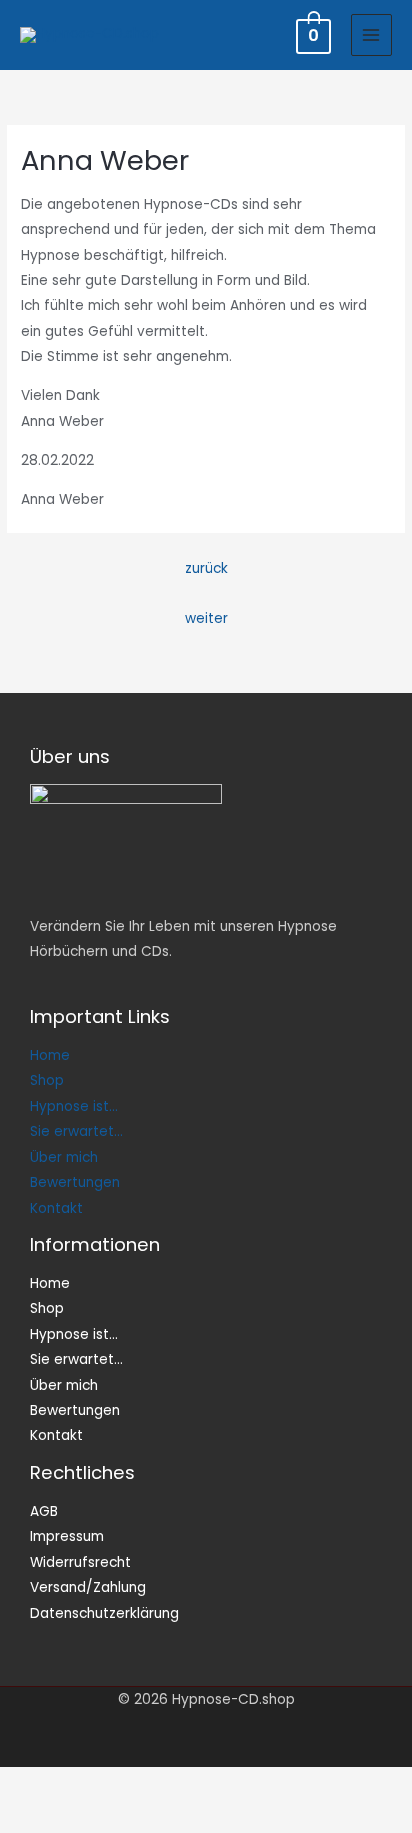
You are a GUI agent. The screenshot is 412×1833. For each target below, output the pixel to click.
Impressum (67, 1536)
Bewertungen (75, 1182)
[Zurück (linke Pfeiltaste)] (32, 1817)
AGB (44, 1511)
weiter (206, 618)
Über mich (64, 1157)
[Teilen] (168, 1784)
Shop (47, 1080)
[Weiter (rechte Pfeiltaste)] (100, 1817)
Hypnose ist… (74, 1106)
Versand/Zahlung (88, 1587)
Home (50, 1055)
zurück (206, 568)
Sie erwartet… (76, 1131)
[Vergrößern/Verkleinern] (32, 1784)
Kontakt (56, 1208)
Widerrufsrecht (80, 1562)
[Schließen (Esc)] (236, 1784)
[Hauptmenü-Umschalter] (371, 34)
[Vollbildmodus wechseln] (100, 1784)
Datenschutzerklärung (104, 1613)
